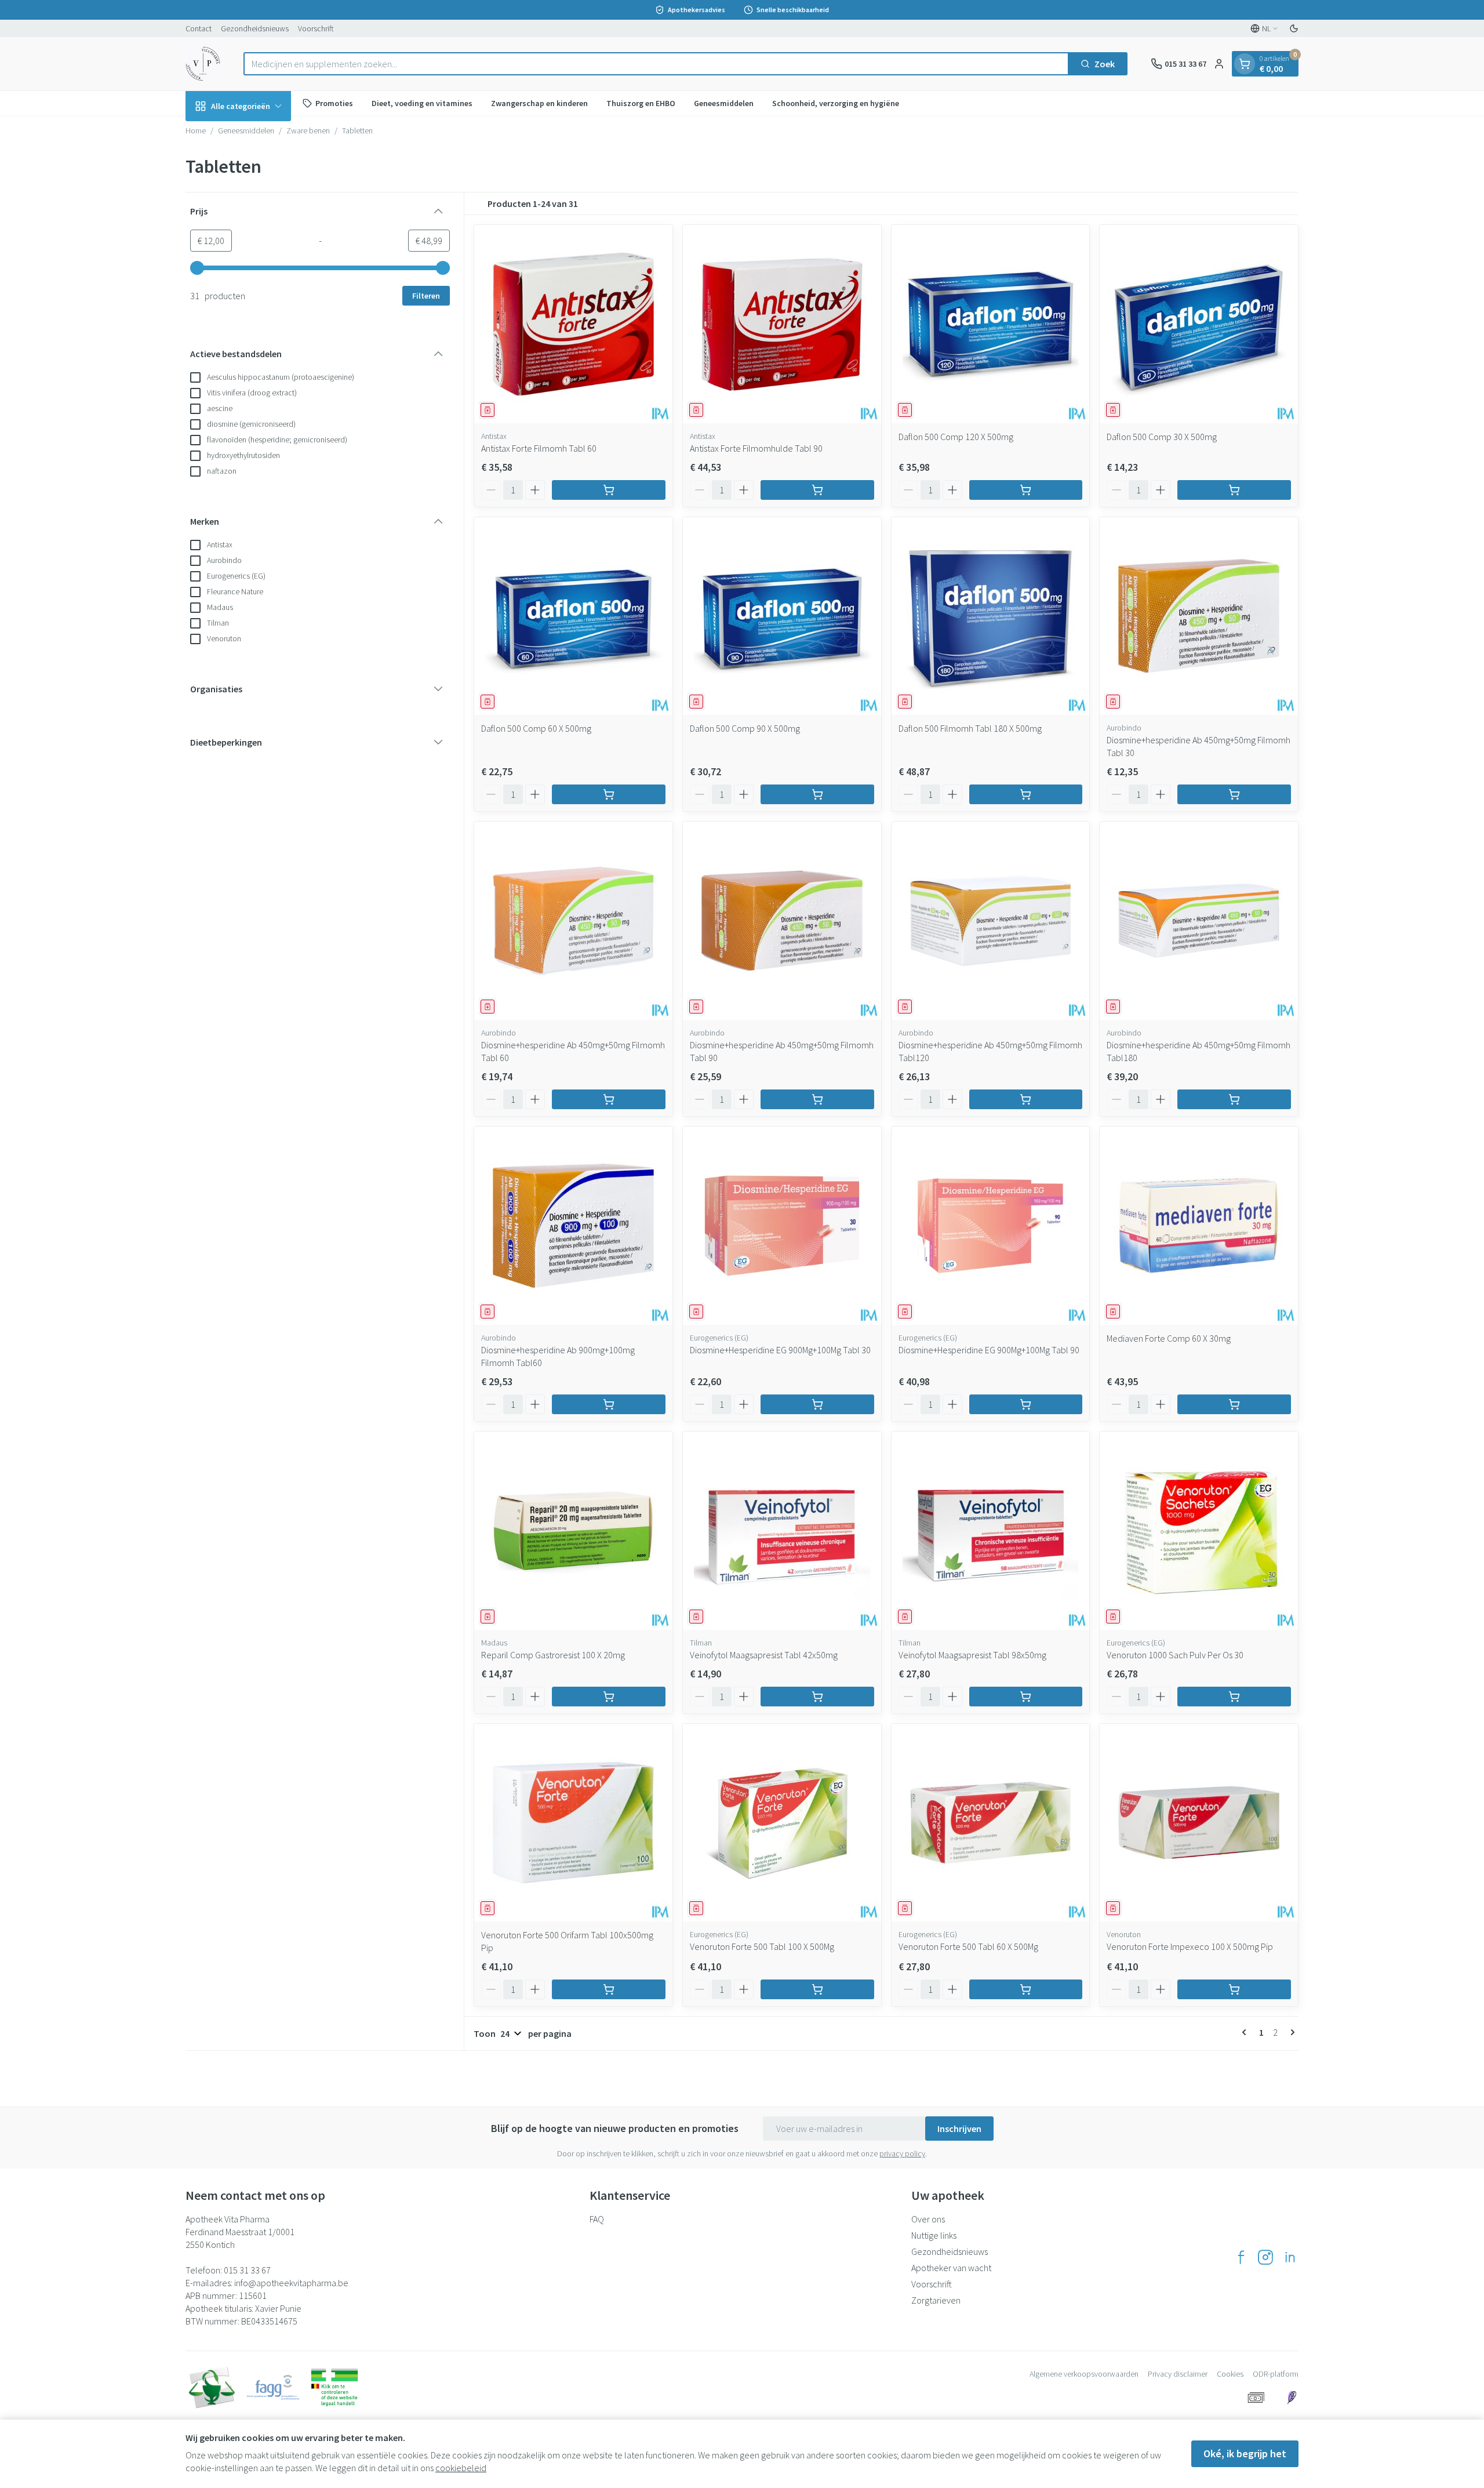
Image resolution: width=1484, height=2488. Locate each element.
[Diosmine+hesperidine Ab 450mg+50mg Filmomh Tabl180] (1199, 921)
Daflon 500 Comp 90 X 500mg (745, 728)
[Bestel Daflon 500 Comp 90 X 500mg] (817, 794)
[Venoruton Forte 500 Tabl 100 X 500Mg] (782, 1823)
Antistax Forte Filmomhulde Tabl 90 (756, 448)
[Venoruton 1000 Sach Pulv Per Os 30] (1199, 1531)
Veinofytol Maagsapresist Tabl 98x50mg (972, 1655)
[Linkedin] (1290, 2257)
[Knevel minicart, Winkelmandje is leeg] (1245, 64)
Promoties (334, 103)
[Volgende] (1290, 2032)
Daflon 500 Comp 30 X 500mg (1162, 437)
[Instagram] (1265, 2257)
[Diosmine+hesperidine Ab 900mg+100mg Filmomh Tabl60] (573, 1226)
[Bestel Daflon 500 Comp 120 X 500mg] (1026, 490)
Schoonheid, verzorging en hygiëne (836, 103)
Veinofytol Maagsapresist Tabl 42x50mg (764, 1655)
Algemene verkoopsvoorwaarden (1084, 2374)
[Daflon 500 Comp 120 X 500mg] (991, 324)
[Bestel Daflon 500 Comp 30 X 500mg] (1234, 490)
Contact (199, 28)
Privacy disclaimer (1178, 2374)
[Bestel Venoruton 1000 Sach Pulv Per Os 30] (1234, 1697)
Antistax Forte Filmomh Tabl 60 (539, 448)
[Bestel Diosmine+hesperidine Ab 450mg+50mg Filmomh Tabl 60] (609, 1099)
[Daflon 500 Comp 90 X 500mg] (782, 616)
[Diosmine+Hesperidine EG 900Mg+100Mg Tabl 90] (991, 1226)
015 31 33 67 (247, 2270)
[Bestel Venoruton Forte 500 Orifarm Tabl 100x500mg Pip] (609, 1989)
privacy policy (902, 2153)
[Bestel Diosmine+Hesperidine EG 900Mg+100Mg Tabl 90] (1026, 1404)
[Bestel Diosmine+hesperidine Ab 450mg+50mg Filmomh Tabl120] (1026, 1099)
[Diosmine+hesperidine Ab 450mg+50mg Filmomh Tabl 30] (1199, 616)
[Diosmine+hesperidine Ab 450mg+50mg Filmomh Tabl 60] (573, 921)
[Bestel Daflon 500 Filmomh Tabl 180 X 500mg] (1026, 794)
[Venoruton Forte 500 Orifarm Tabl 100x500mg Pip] (573, 1823)
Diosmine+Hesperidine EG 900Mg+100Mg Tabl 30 (780, 1350)
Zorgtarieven (936, 2300)
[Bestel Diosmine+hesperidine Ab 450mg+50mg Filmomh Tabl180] (1234, 1099)
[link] (1246, 2032)
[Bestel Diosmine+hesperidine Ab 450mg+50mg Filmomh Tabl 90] (817, 1099)
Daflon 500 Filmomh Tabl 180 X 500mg (970, 728)
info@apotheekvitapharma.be (291, 2283)
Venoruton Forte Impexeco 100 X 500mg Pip (1190, 1946)
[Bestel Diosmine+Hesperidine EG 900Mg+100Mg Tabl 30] (817, 1404)
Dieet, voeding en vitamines (422, 103)
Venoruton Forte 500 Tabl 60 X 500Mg (968, 1946)
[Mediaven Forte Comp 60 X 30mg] (1199, 1226)
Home (196, 130)
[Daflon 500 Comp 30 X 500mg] (1199, 324)
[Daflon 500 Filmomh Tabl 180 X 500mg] (991, 616)
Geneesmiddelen (724, 103)
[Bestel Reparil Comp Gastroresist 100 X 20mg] (609, 1697)
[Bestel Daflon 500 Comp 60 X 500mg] (609, 794)
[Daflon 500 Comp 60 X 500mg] (573, 616)
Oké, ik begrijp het (1245, 2454)
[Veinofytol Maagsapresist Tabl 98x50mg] (991, 1531)
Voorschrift (316, 28)
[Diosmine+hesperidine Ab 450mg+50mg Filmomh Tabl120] (991, 921)
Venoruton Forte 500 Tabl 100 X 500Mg (762, 1946)
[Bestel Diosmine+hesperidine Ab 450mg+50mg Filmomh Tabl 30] (1234, 794)
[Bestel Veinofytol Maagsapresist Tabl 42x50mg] (817, 1697)
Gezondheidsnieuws (255, 28)
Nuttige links (934, 2235)
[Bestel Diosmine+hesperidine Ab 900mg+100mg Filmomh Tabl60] (609, 1404)
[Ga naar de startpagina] (203, 64)
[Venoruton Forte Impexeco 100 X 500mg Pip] (1199, 1823)
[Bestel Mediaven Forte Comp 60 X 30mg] (1234, 1404)
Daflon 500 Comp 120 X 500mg (956, 437)
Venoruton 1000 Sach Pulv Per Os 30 (1175, 1655)
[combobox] (656, 64)
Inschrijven (959, 2129)
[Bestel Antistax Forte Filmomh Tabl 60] (609, 490)
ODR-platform (1276, 2374)
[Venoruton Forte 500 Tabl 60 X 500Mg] (991, 1823)
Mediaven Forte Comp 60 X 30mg (1169, 1338)
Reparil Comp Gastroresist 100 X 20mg (553, 1655)
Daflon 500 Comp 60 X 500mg (536, 728)
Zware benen (308, 130)
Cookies (1230, 2374)
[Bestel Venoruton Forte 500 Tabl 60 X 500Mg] (1026, 1989)
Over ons (928, 2219)
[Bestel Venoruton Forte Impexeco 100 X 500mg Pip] (1234, 1989)
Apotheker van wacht (951, 2268)
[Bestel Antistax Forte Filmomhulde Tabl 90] (817, 490)
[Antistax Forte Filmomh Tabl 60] (573, 324)
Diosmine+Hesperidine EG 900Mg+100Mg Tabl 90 (989, 1350)
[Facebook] (1241, 2257)
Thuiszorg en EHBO (641, 103)
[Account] (1219, 64)
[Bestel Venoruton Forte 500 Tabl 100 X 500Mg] (817, 1989)
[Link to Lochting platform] (1292, 2398)
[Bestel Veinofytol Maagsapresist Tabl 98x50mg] (1026, 1697)
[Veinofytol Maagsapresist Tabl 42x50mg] (782, 1531)
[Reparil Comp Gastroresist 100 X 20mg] (573, 1531)
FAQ (597, 2219)
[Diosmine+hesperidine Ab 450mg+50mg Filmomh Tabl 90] (782, 921)
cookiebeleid (461, 2468)
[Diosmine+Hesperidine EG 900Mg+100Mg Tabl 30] (782, 1226)
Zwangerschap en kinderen (539, 103)
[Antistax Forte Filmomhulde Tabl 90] (782, 324)
